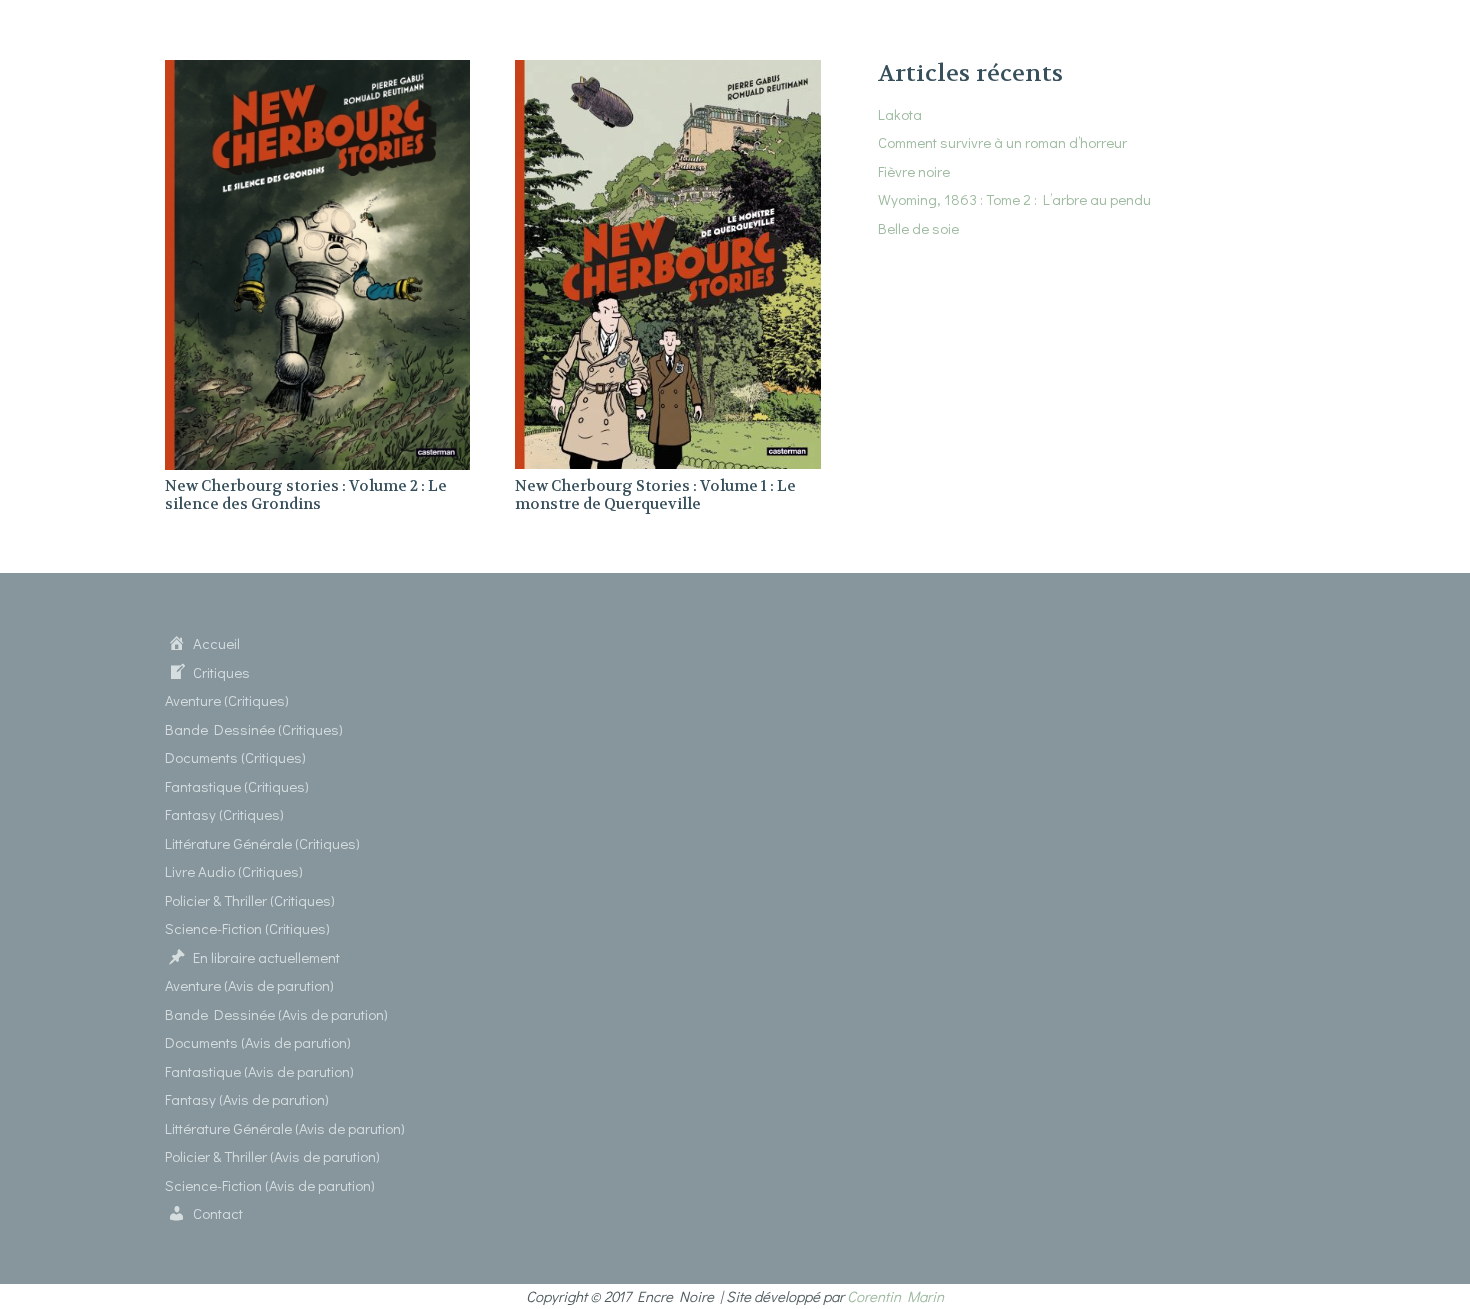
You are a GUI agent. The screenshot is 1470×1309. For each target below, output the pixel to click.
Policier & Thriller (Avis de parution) (272, 1156)
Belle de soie (918, 228)
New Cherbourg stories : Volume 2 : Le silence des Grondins (306, 495)
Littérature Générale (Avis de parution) (285, 1128)
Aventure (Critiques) (227, 700)
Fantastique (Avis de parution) (259, 1071)
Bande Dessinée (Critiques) (254, 729)
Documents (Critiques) (235, 757)
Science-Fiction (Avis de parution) (270, 1185)
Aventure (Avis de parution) (249, 985)
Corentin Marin (895, 1296)
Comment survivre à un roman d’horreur (1002, 142)
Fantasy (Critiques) (224, 814)
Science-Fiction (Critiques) (247, 928)
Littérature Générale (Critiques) (262, 843)
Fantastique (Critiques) (237, 786)
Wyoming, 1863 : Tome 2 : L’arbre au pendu (1014, 199)
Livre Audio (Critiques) (234, 871)
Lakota (900, 114)
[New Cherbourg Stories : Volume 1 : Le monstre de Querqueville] (667, 72)
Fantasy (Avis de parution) (247, 1099)
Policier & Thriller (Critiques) (250, 900)
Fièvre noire (914, 171)
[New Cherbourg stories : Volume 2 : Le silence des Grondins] (317, 72)
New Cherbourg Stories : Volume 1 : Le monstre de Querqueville (655, 495)
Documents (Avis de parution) (258, 1042)
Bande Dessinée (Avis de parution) (276, 1014)
